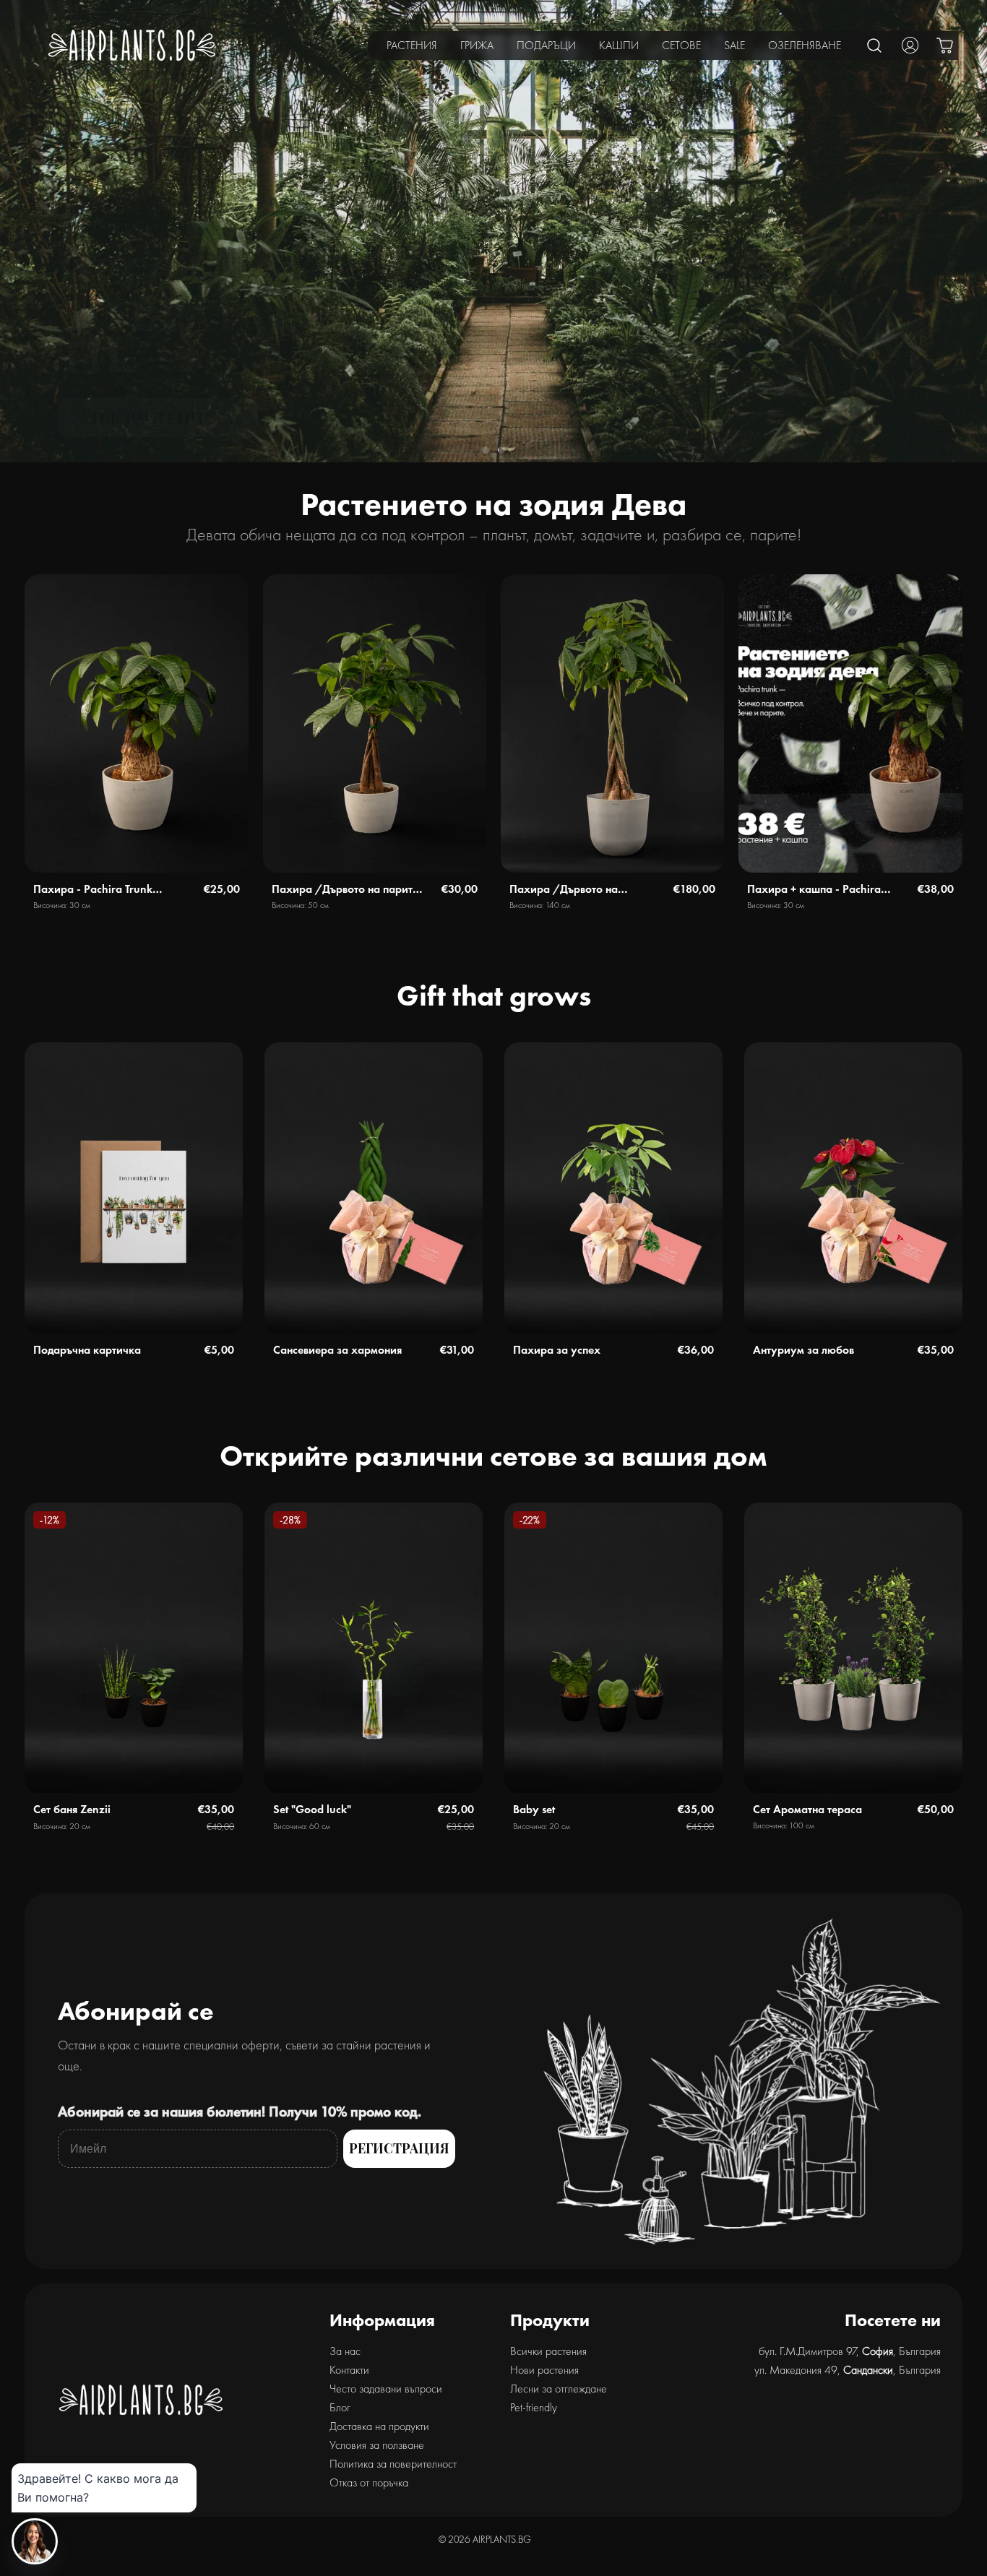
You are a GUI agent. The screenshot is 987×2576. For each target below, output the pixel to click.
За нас (345, 2351)
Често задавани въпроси (386, 2389)
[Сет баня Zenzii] (134, 1648)
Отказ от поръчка (369, 2482)
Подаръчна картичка (87, 1350)
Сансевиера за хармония (337, 1350)
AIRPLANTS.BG (502, 2539)
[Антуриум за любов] (853, 1188)
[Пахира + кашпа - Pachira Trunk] (850, 723)
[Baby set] (613, 1648)
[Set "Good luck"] (374, 1648)
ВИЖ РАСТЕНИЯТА (158, 418)
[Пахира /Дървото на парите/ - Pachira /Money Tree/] (375, 723)
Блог (340, 2407)
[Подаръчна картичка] (134, 1188)
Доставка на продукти (379, 2426)
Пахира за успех (557, 1350)
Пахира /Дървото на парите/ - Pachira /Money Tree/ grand (578, 890)
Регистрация (399, 2148)
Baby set (534, 1809)
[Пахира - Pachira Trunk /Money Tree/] (136, 723)
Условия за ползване (377, 2445)
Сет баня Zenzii (72, 1809)
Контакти (349, 2370)
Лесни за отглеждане (559, 2389)
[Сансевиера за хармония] (374, 1188)
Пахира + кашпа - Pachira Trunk (814, 890)
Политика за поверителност (393, 2464)
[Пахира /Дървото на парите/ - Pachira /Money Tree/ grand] (612, 723)
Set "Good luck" (312, 1809)
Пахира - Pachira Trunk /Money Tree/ (93, 890)
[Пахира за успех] (613, 1188)
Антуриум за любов (803, 1350)
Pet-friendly (534, 2407)
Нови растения (544, 2370)
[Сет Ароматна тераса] (853, 1648)
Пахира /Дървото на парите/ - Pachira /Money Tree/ (349, 890)
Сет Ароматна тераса (807, 1809)
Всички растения (548, 2351)
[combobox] (875, 45)
